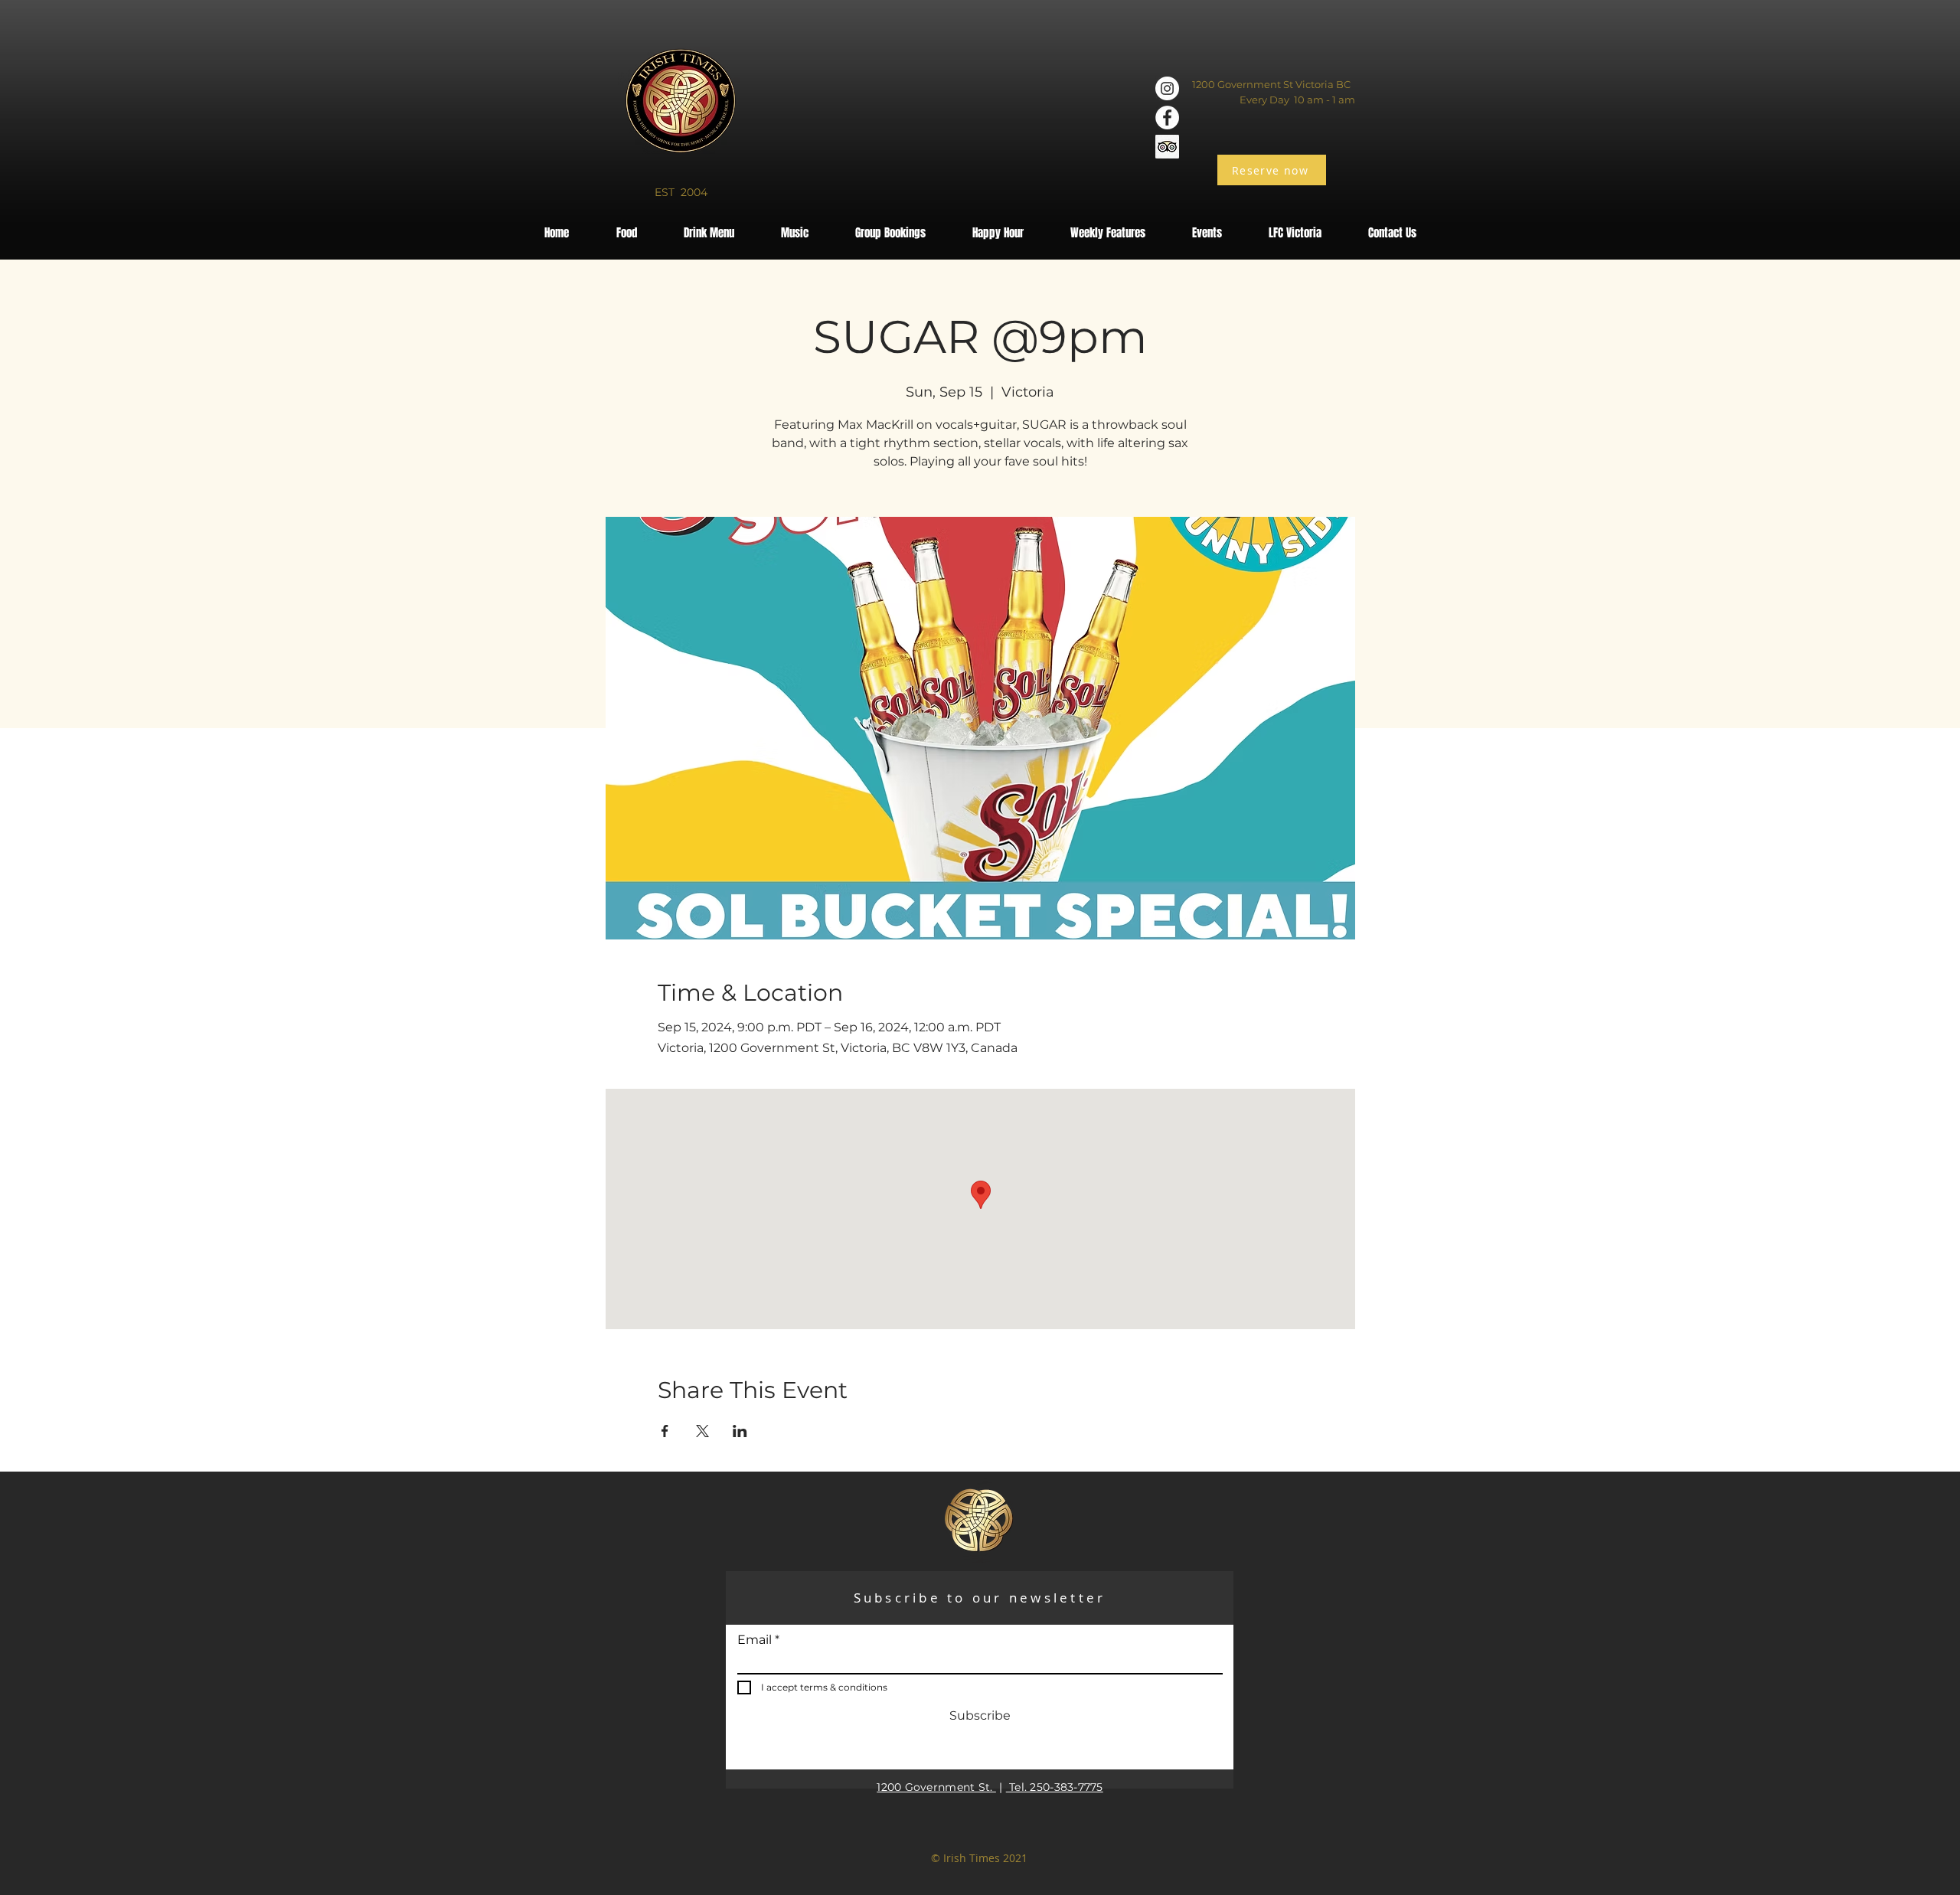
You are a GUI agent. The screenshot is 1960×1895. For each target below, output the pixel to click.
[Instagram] (1167, 88)
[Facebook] (1167, 118)
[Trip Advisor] (1167, 147)
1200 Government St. (936, 1787)
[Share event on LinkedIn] (740, 1431)
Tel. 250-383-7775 (1055, 1787)
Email (755, 1640)
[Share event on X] (702, 1431)
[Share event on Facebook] (665, 1431)
